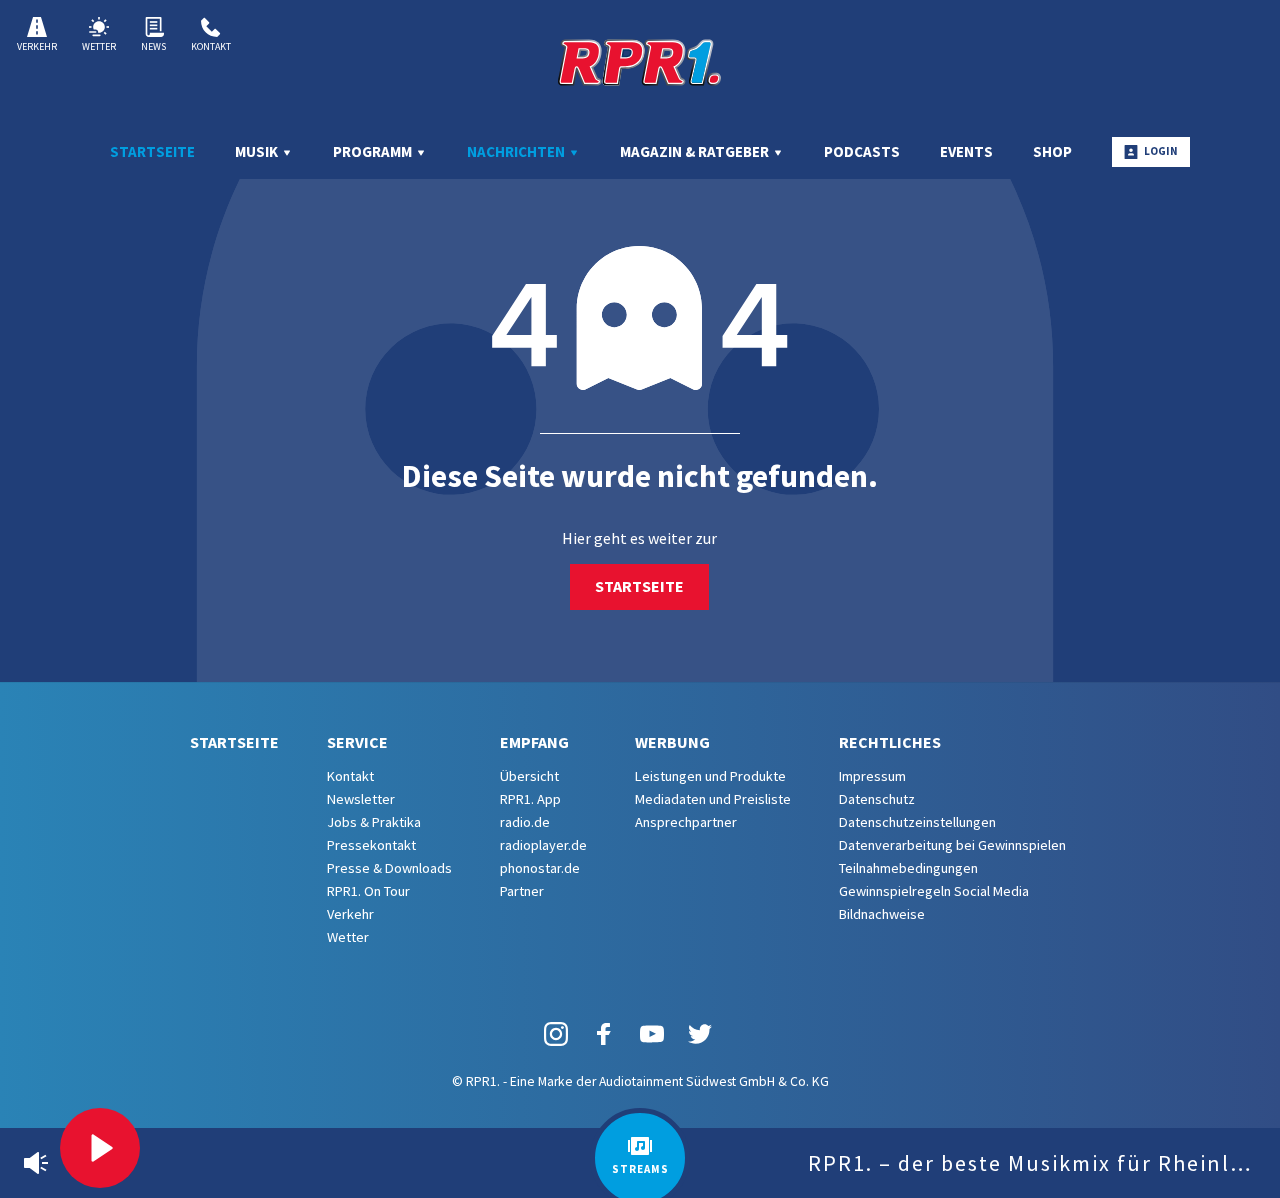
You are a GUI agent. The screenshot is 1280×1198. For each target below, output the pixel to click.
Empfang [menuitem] (534, 742)
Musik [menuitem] (258, 151)
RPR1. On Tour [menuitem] (368, 891)
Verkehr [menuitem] (350, 914)
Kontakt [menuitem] (350, 776)
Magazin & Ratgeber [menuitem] (696, 151)
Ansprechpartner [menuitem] (686, 822)
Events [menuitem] (966, 151)
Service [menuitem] (357, 742)
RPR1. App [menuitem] (530, 799)
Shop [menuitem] (1052, 151)
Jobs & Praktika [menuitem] (374, 822)
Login (1161, 151)
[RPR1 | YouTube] (652, 1032)
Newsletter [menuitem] (361, 799)
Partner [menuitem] (522, 891)
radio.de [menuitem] (525, 822)
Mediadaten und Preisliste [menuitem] (713, 799)
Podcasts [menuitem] (862, 151)
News (153, 46)
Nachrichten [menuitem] (517, 151)
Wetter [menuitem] (348, 937)
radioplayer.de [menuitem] (543, 845)
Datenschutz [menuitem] (877, 799)
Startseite (639, 586)
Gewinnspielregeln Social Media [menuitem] (934, 891)
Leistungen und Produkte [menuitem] (710, 776)
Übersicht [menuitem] (529, 776)
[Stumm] (36, 1163)
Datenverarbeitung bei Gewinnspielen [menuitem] (952, 845)
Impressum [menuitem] (872, 776)
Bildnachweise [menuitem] (882, 914)
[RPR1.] (639, 62)
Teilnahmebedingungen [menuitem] (908, 868)
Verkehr (37, 46)
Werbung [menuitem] (672, 742)
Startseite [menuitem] (152, 151)
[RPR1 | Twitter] (700, 1032)
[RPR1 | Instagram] (556, 1032)
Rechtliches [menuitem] (890, 742)
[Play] (100, 1148)
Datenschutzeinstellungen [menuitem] (917, 822)
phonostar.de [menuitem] (540, 868)
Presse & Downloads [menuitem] (389, 868)
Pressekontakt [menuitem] (371, 845)
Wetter (99, 46)
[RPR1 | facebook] (604, 1032)
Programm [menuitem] (374, 151)
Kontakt (211, 46)
